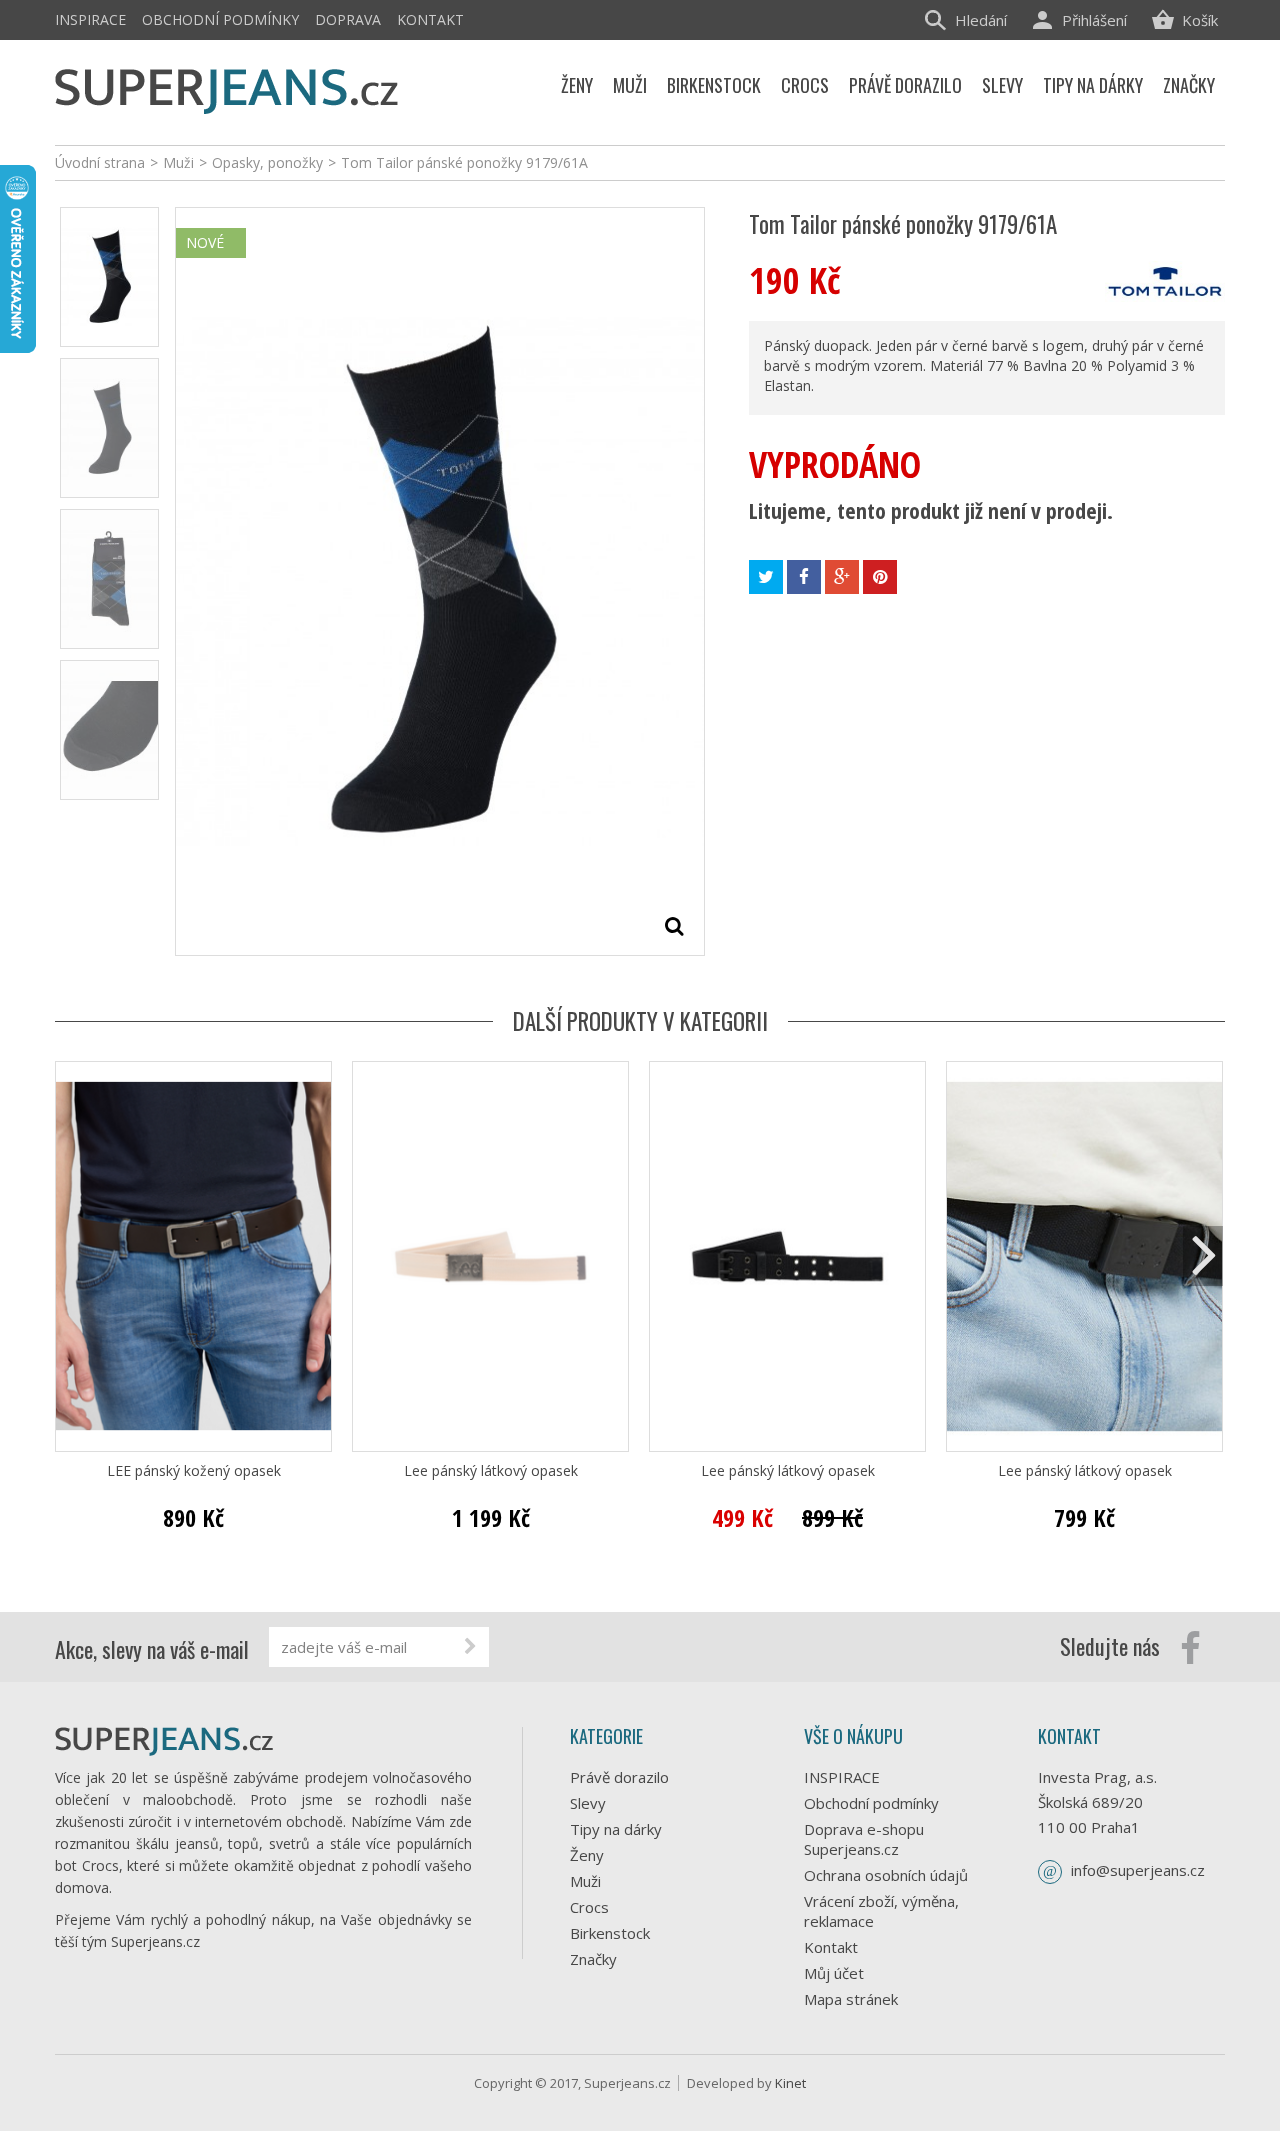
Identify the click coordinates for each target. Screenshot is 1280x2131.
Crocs (589, 1907)
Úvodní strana (100, 162)
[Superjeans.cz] (227, 87)
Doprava (348, 19)
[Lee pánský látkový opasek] (490, 1256)
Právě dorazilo (619, 1777)
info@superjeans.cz (1138, 1870)
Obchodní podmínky (220, 19)
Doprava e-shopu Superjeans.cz (864, 1839)
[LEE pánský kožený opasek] (193, 1256)
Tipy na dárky (616, 1829)
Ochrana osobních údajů (886, 1875)
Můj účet (834, 1973)
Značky (593, 1959)
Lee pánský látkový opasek (491, 1471)
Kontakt (430, 19)
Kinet (790, 2083)
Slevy (588, 1803)
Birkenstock (610, 1933)
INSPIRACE (90, 19)
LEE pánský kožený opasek (194, 1471)
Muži (585, 1881)
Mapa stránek (851, 1999)
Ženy (587, 1855)
